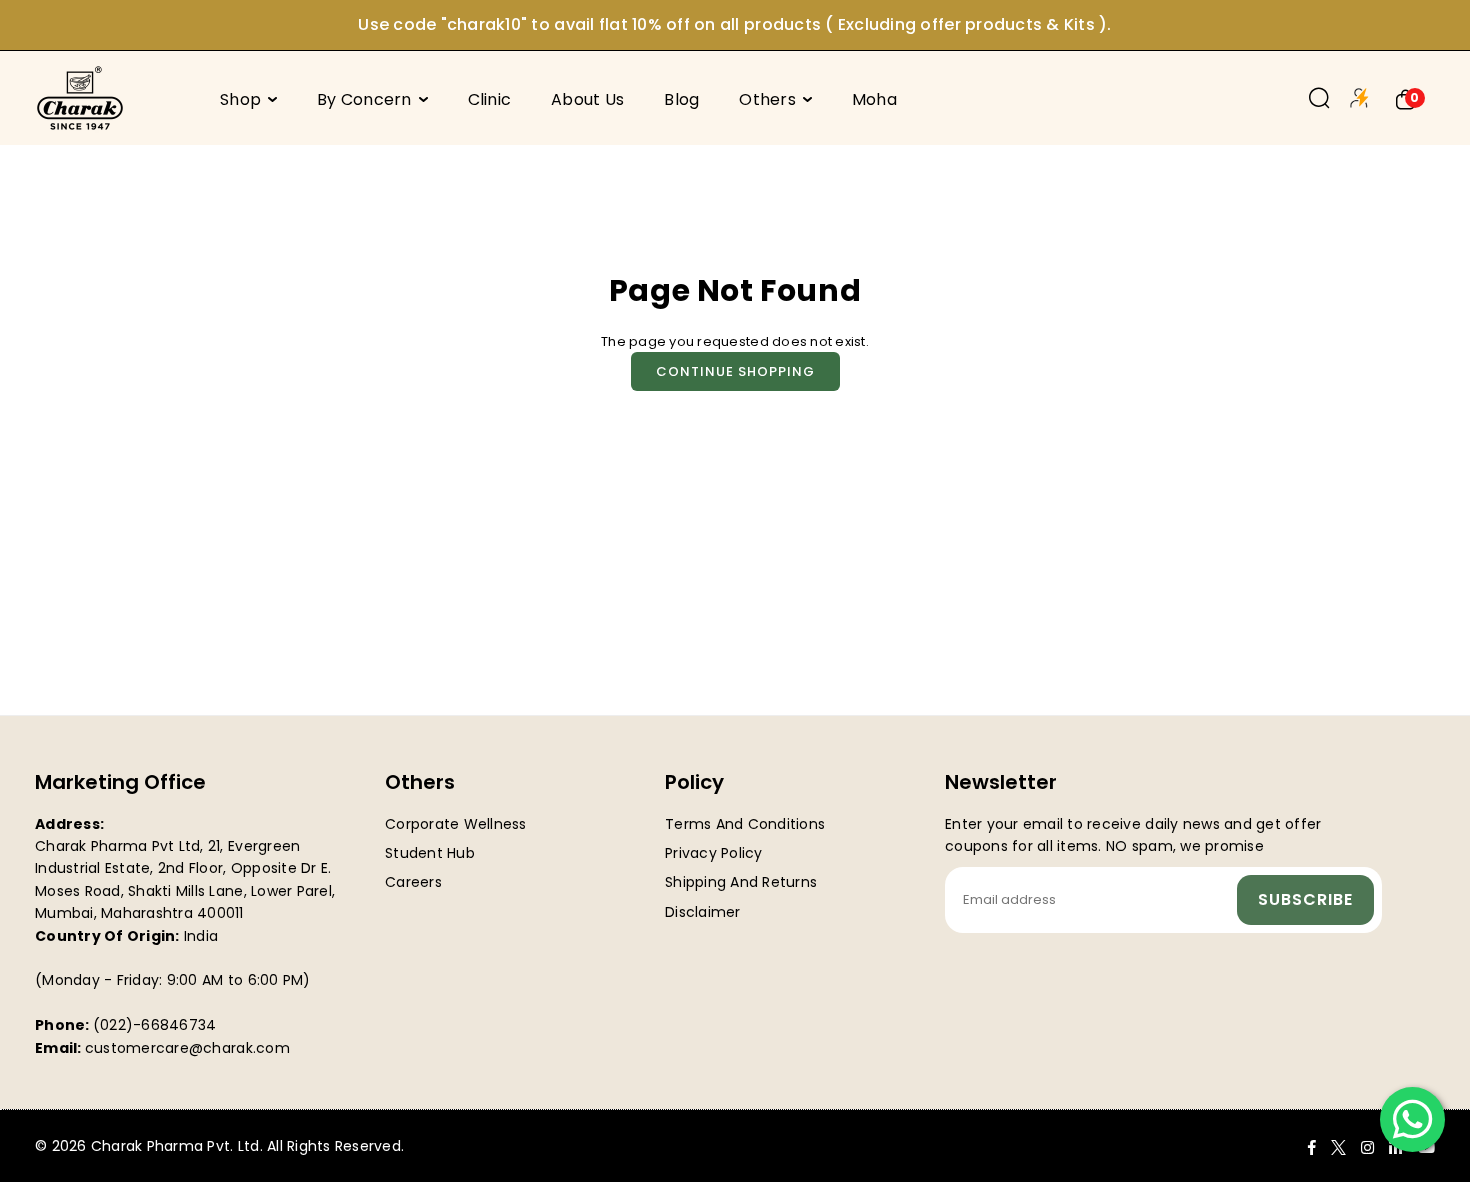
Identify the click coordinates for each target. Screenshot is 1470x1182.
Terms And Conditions (745, 824)
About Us (587, 99)
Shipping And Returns (741, 882)
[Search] (1319, 98)
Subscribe (1305, 899)
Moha (874, 99)
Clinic (490, 99)
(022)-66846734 (155, 1025)
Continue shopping (735, 371)
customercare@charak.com (187, 1048)
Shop (240, 99)
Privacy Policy (714, 853)
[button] (1406, 98)
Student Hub (430, 853)
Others (767, 99)
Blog (681, 99)
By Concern (364, 99)
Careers (413, 882)
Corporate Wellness (456, 824)
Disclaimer (703, 912)
